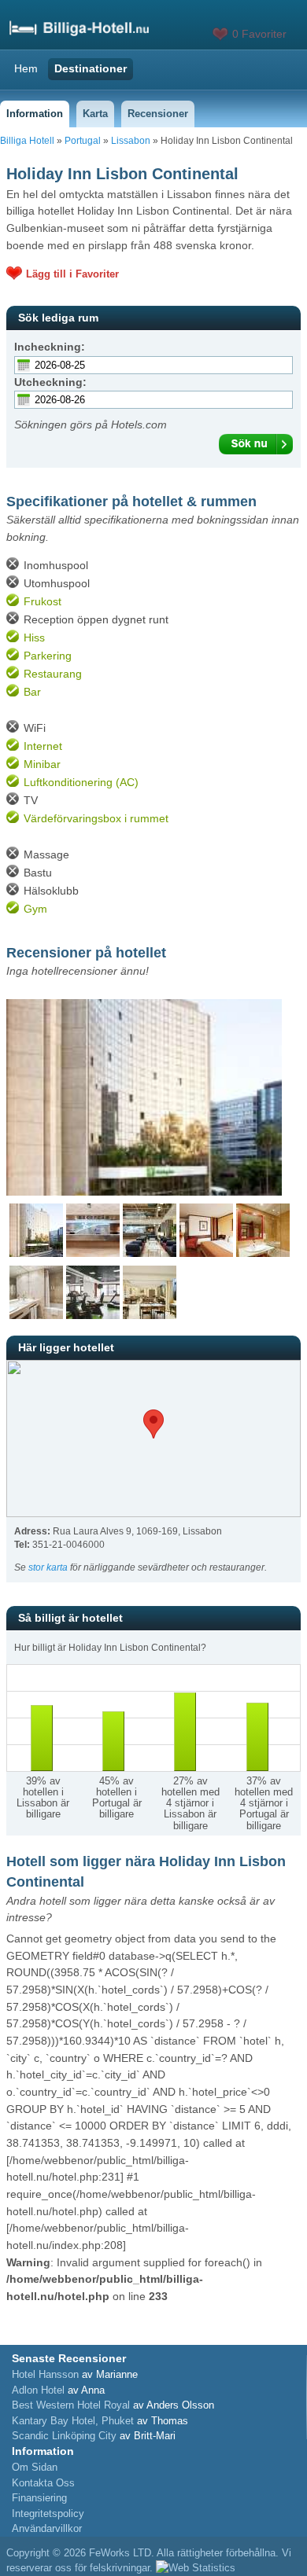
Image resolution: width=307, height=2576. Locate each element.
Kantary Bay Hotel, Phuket (73, 2421)
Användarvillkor (47, 2528)
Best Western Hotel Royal (71, 2405)
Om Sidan (35, 2467)
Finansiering (39, 2498)
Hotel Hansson (45, 2374)
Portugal (83, 141)
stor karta (48, 1567)
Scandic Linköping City (64, 2436)
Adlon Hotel (38, 2390)
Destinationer (91, 68)
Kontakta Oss (43, 2483)
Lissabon (131, 141)
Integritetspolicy (48, 2514)
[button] (153, 1424)
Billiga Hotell (27, 141)
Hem (26, 68)
